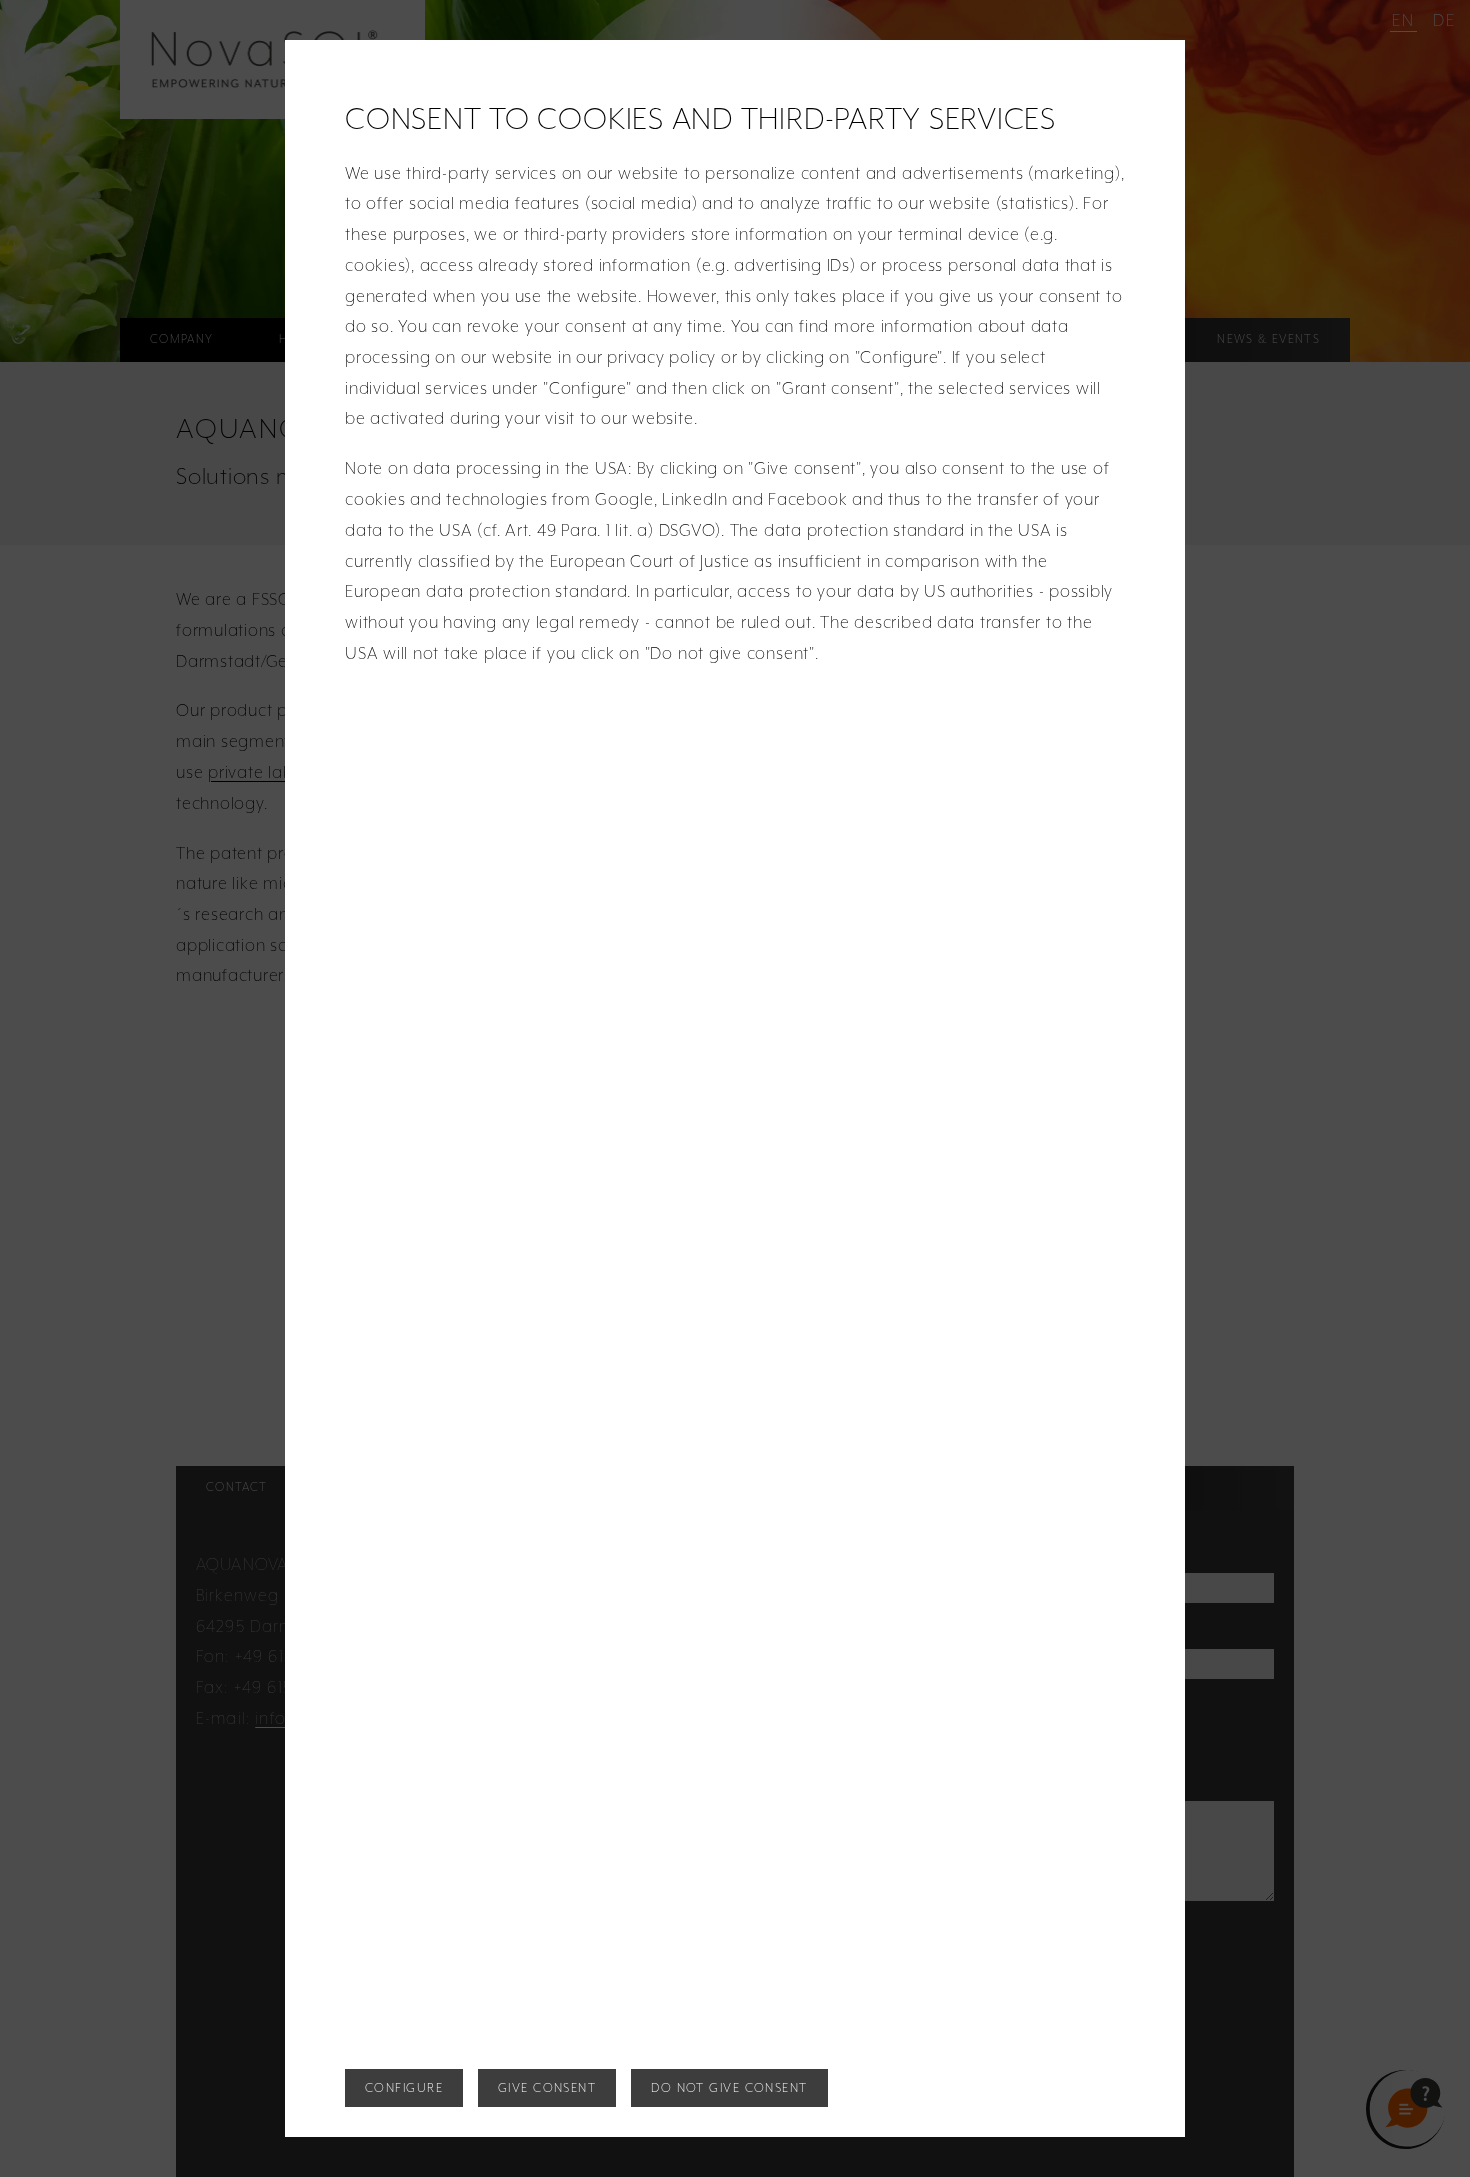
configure (404, 2087)
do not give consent (729, 2087)
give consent (547, 2087)
